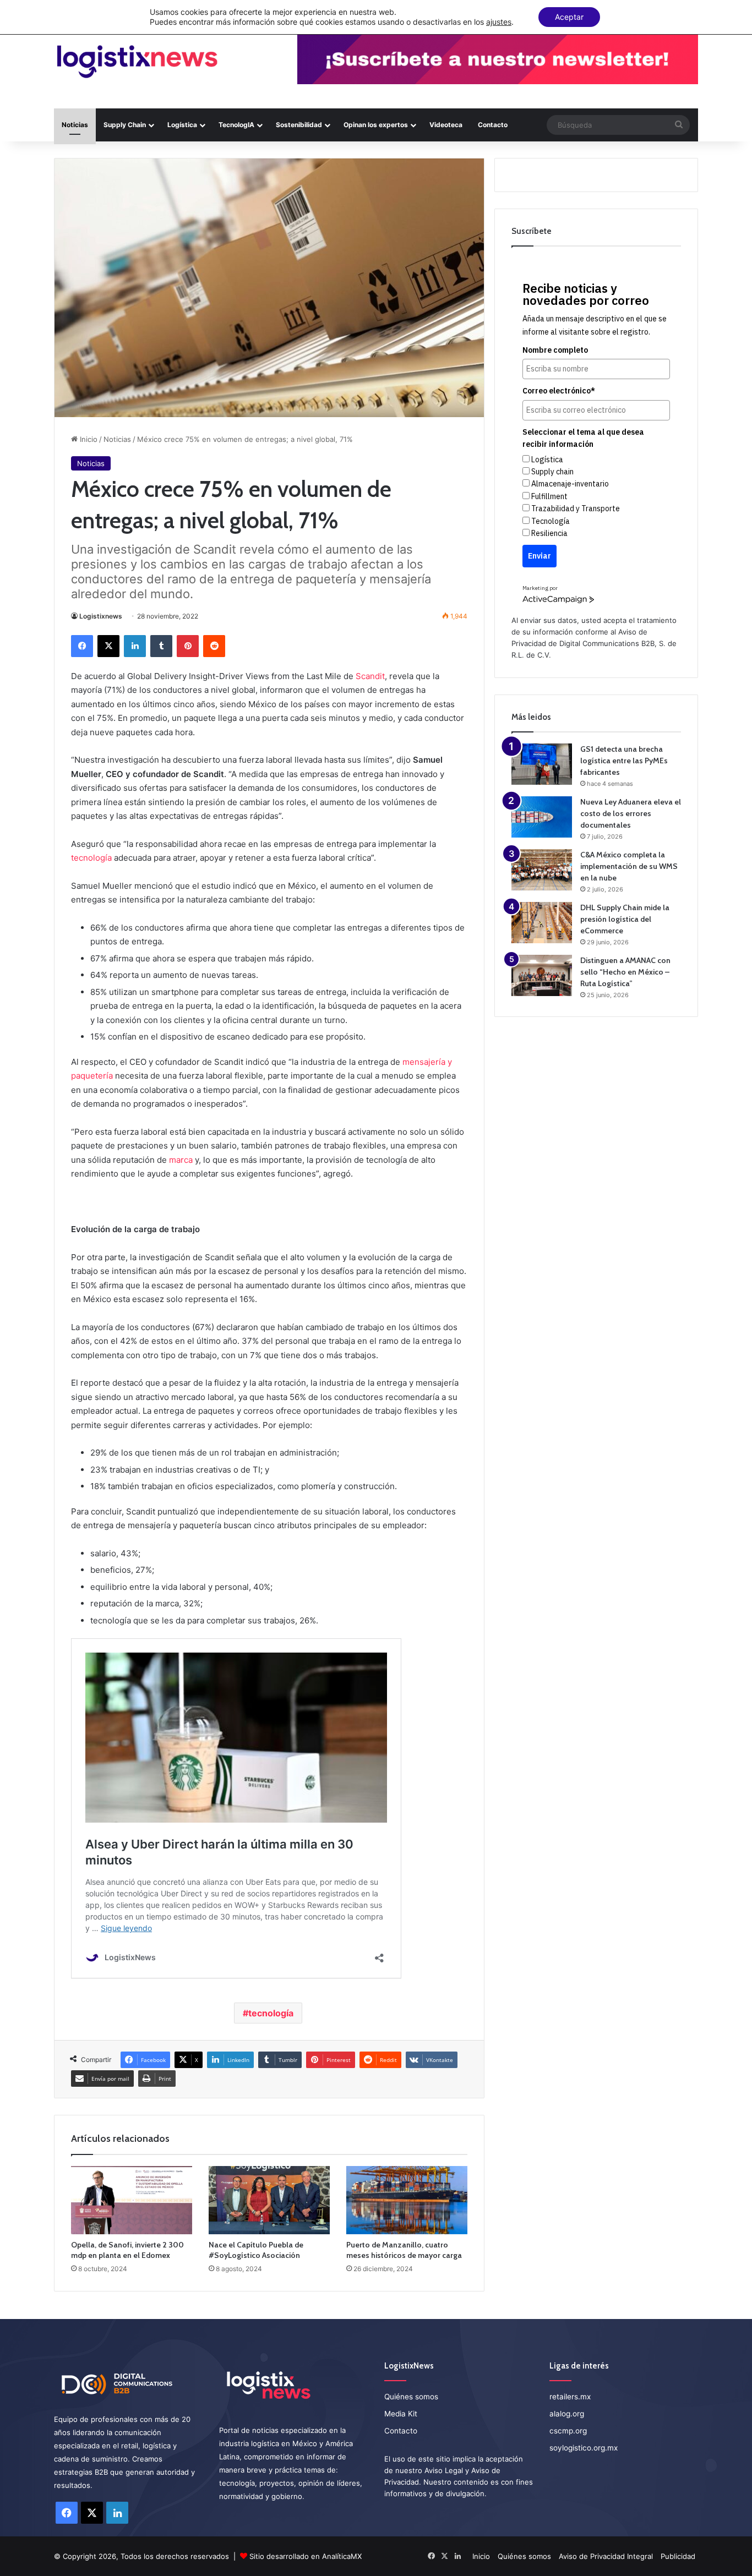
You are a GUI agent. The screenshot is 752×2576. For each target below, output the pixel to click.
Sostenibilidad (299, 125)
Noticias (75, 125)
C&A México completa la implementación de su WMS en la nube (629, 866)
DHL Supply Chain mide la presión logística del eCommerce (625, 919)
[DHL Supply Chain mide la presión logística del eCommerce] (542, 923)
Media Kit (401, 2414)
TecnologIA (236, 125)
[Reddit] (214, 646)
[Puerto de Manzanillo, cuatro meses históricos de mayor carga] (407, 2200)
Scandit (370, 676)
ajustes (499, 22)
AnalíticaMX (342, 2556)
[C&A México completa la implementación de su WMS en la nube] (542, 870)
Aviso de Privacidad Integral (606, 2556)
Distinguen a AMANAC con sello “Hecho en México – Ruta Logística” (625, 972)
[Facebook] (82, 646)
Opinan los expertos (376, 125)
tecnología (91, 858)
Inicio (88, 439)
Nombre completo (555, 350)
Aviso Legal (444, 2470)
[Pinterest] (188, 646)
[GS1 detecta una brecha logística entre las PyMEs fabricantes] (542, 764)
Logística (182, 125)
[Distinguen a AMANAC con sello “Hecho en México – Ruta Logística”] (542, 975)
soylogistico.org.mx (584, 2448)
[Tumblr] (161, 646)
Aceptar (569, 17)
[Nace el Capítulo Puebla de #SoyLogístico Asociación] (269, 2200)
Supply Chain (125, 125)
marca (181, 1160)
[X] (108, 646)
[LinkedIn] (135, 646)
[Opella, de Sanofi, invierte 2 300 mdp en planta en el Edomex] (132, 2200)
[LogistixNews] (137, 62)
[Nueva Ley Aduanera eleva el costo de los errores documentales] (542, 817)
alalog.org (567, 2414)
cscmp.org (568, 2431)
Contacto (493, 125)
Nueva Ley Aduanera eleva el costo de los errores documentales (631, 813)
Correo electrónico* (559, 391)
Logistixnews (101, 616)
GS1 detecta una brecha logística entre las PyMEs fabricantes (624, 761)
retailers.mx (570, 2397)
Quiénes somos (411, 2397)
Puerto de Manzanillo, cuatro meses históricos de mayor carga (404, 2250)
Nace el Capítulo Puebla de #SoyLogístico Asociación (256, 2250)
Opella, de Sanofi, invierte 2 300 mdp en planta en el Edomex (127, 2250)
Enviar (540, 556)
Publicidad (678, 2556)
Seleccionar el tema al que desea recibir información (583, 438)
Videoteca (446, 125)
